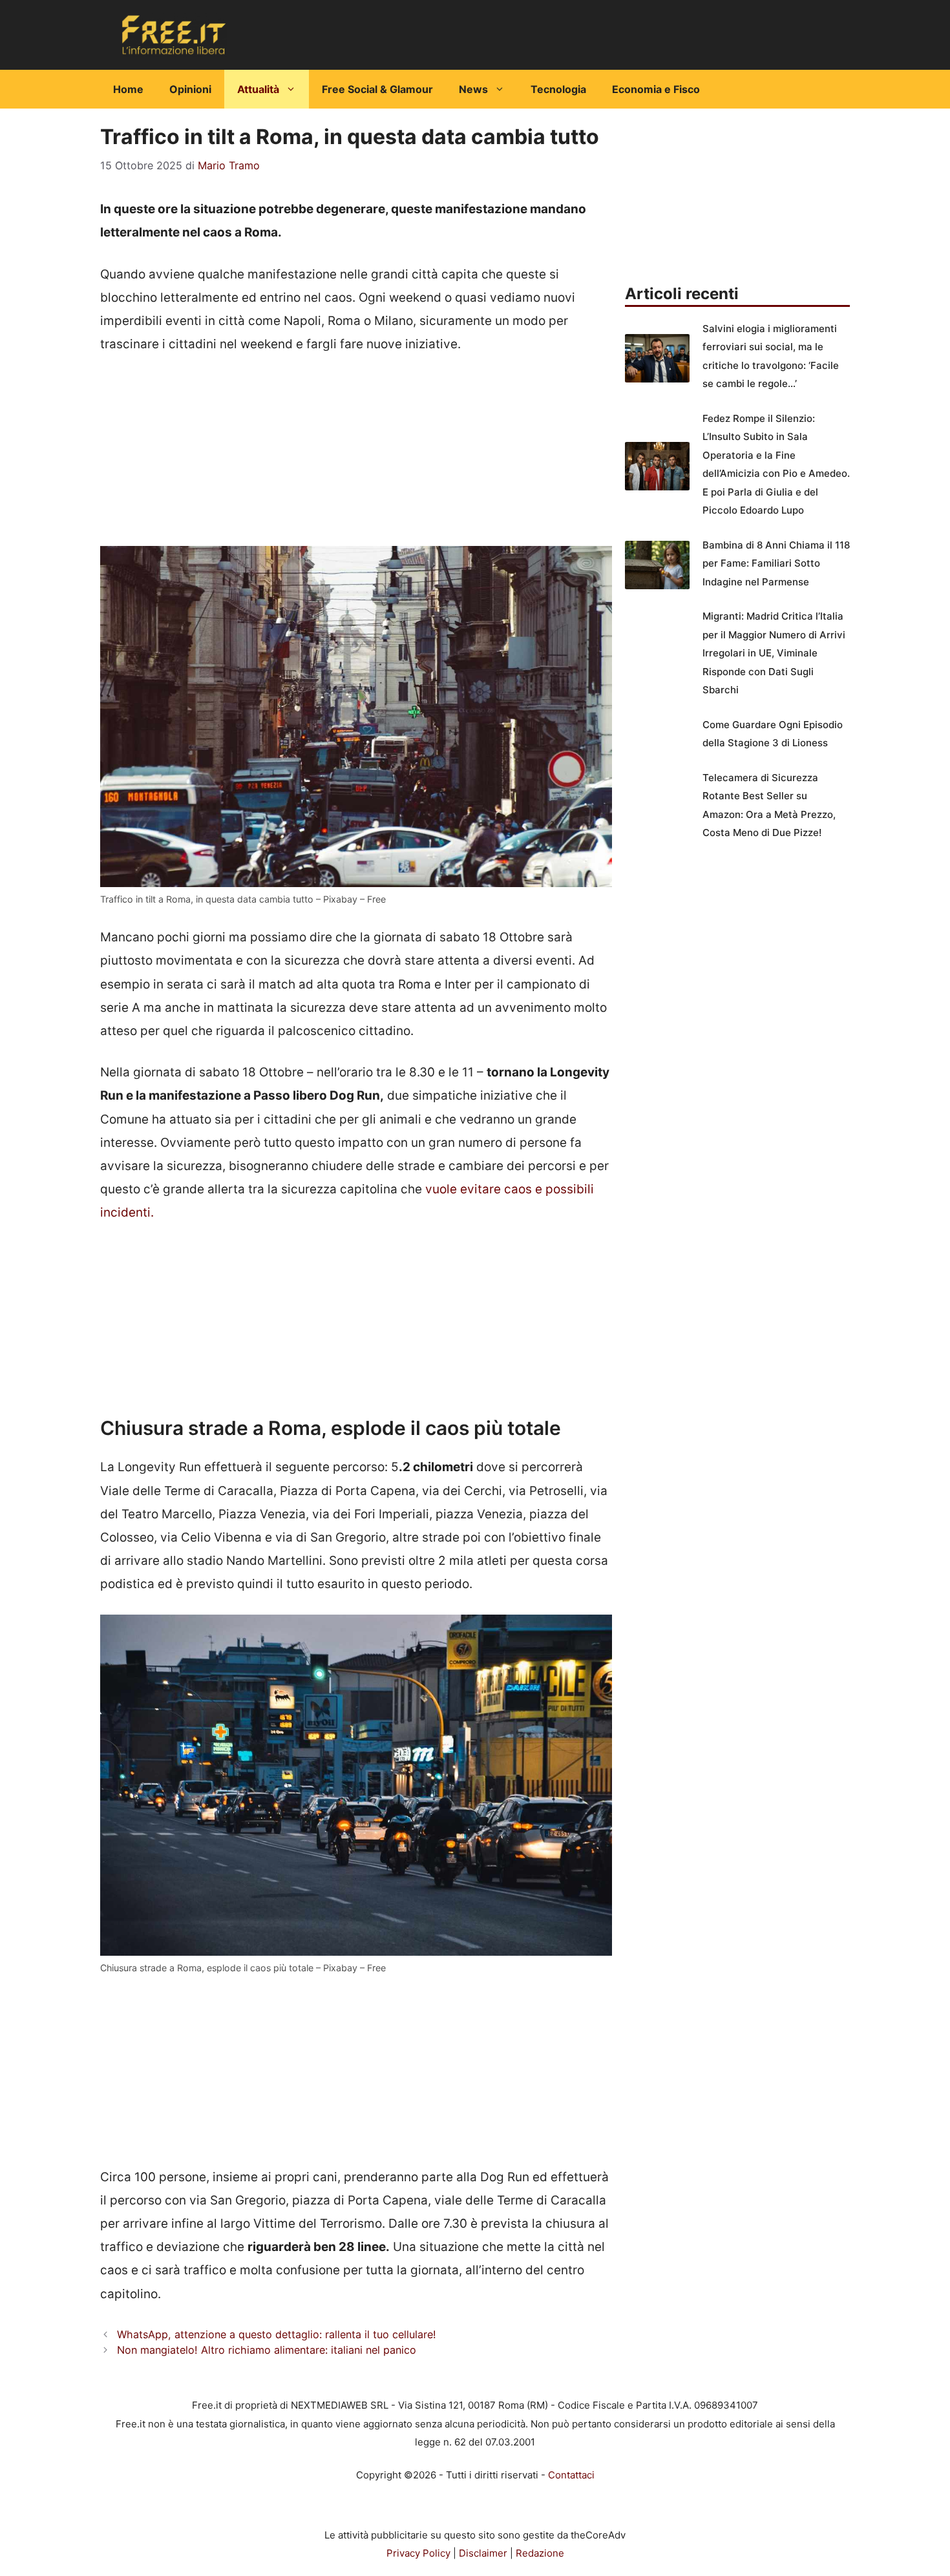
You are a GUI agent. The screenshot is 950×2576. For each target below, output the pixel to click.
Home (128, 89)
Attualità (258, 89)
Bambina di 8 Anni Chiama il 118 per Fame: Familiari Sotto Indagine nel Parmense (776, 563)
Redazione (540, 2553)
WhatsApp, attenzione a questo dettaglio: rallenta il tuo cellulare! (277, 2334)
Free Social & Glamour (377, 89)
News (473, 89)
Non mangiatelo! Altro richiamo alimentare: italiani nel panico (267, 2350)
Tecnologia (558, 89)
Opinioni (190, 89)
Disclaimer (483, 2553)
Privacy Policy (418, 2553)
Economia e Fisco (656, 89)
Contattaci (571, 2475)
